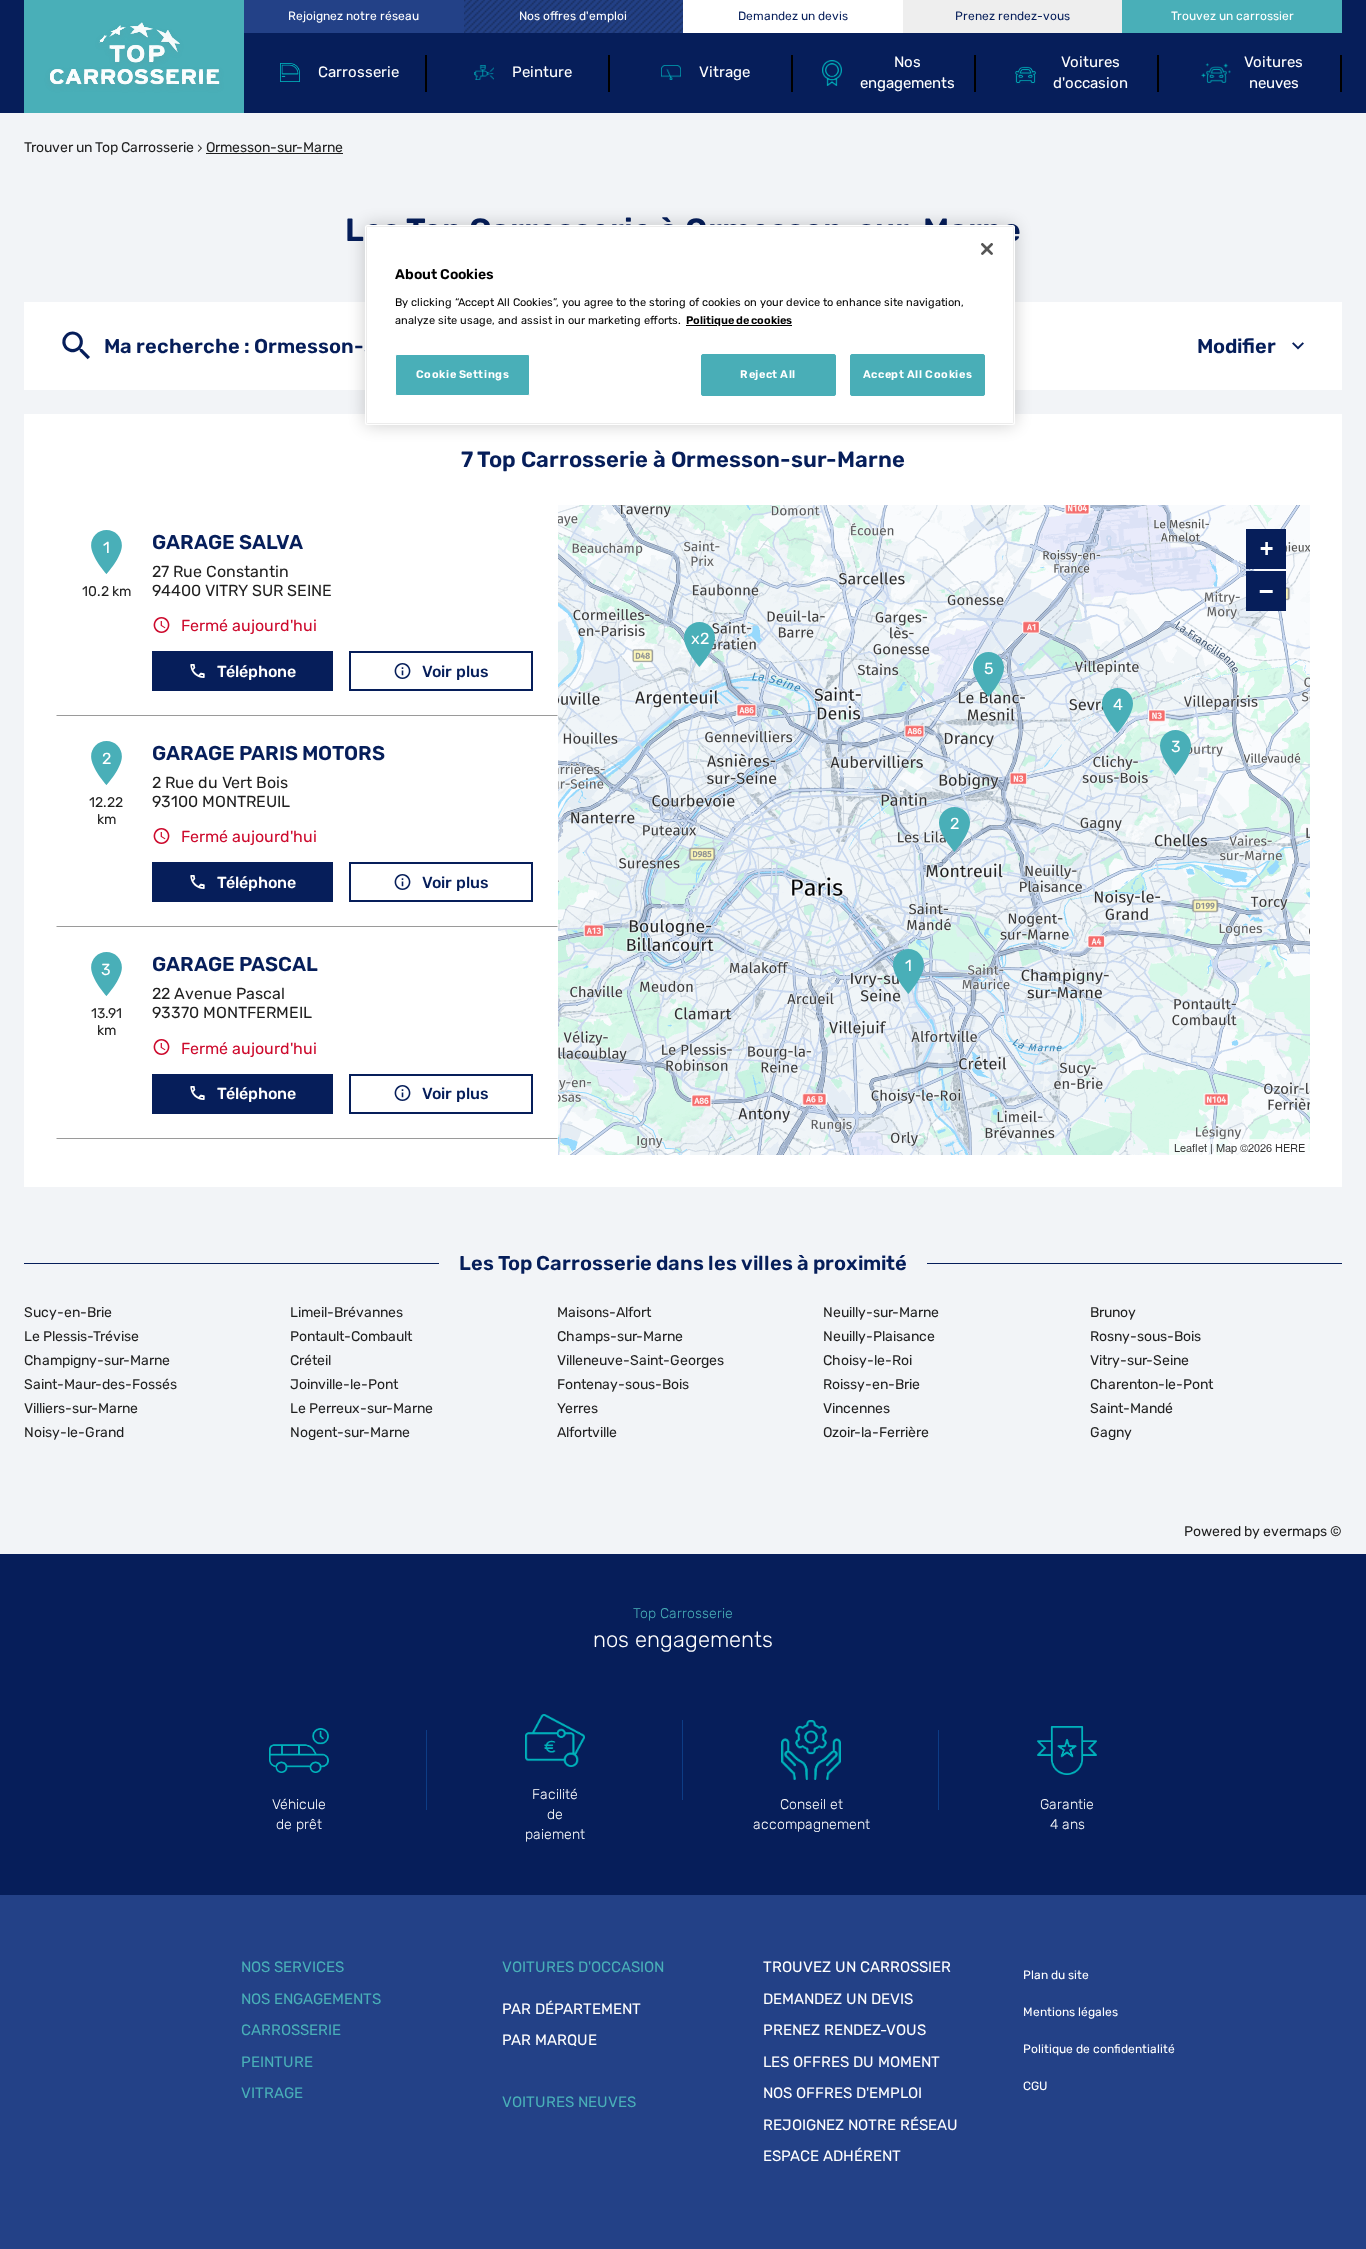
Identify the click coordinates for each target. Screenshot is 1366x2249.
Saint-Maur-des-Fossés (100, 1384)
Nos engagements (311, 1999)
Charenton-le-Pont (1151, 1384)
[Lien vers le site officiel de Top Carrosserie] (134, 56)
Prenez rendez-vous (844, 2030)
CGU (1035, 2086)
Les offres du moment (851, 2062)
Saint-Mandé (1131, 1408)
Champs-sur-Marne (620, 1336)
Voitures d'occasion (583, 1967)
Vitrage (272, 2093)
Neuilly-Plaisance (879, 1336)
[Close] (987, 249)
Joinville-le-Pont (344, 1384)
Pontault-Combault (351, 1336)
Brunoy (1113, 1312)
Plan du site (1056, 1975)
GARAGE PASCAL (235, 964)
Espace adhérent (832, 2156)
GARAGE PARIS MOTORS (268, 753)
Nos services (292, 1967)
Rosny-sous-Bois (1145, 1336)
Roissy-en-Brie (871, 1384)
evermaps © (1302, 1531)
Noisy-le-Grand (74, 1432)
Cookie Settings (463, 374)
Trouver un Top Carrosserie (109, 147)
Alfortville (587, 1432)
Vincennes (856, 1408)
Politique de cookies (739, 320)
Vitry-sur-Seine (1139, 1360)
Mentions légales (1070, 2012)
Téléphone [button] (256, 671)
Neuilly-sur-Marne (881, 1312)
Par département (571, 2009)
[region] (690, 325)
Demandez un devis (838, 1999)
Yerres (577, 1408)
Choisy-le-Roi (867, 1360)
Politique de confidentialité (1099, 2049)
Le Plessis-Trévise (81, 1336)
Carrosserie (291, 2030)
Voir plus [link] (455, 671)
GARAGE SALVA (227, 542)
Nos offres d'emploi (842, 2093)
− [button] (1266, 591)
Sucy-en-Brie (68, 1312)
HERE (1290, 1147)
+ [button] (1266, 548)
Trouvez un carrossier (857, 1967)
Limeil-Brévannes (346, 1312)
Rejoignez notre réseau (860, 2125)
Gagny (1111, 1432)
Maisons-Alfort (604, 1312)
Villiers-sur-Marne (81, 1408)
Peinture (277, 2062)
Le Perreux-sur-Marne (361, 1408)
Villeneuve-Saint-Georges (640, 1360)
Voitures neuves (569, 2102)
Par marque (549, 2040)
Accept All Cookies (917, 374)
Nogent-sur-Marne (350, 1432)
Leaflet (1190, 1147)
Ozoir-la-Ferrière (876, 1432)
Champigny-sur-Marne (97, 1360)
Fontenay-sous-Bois (623, 1384)
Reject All (768, 374)
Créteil (310, 1360)
